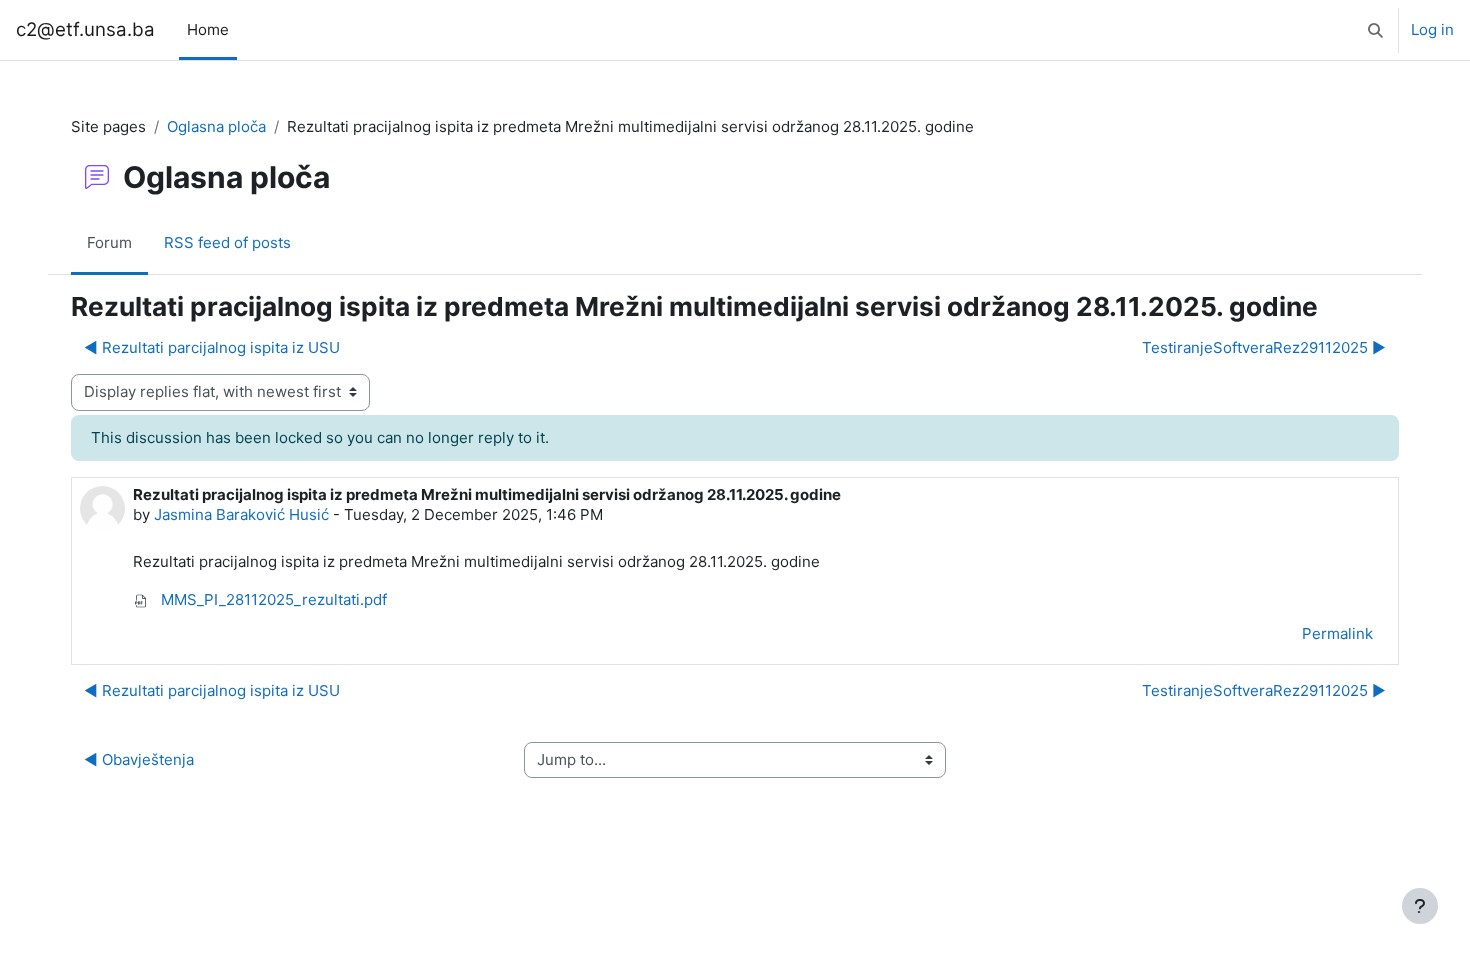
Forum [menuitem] (109, 242)
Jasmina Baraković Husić (241, 514)
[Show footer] (1420, 906)
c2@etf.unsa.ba (85, 29)
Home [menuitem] (208, 29)
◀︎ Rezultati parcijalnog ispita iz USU (212, 347)
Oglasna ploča (216, 126)
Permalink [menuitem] (1337, 633)
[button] (1375, 30)
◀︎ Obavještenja (139, 759)
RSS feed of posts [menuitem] (227, 242)
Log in (1432, 29)
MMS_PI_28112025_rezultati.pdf (272, 599)
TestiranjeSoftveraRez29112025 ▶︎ (1264, 347)
